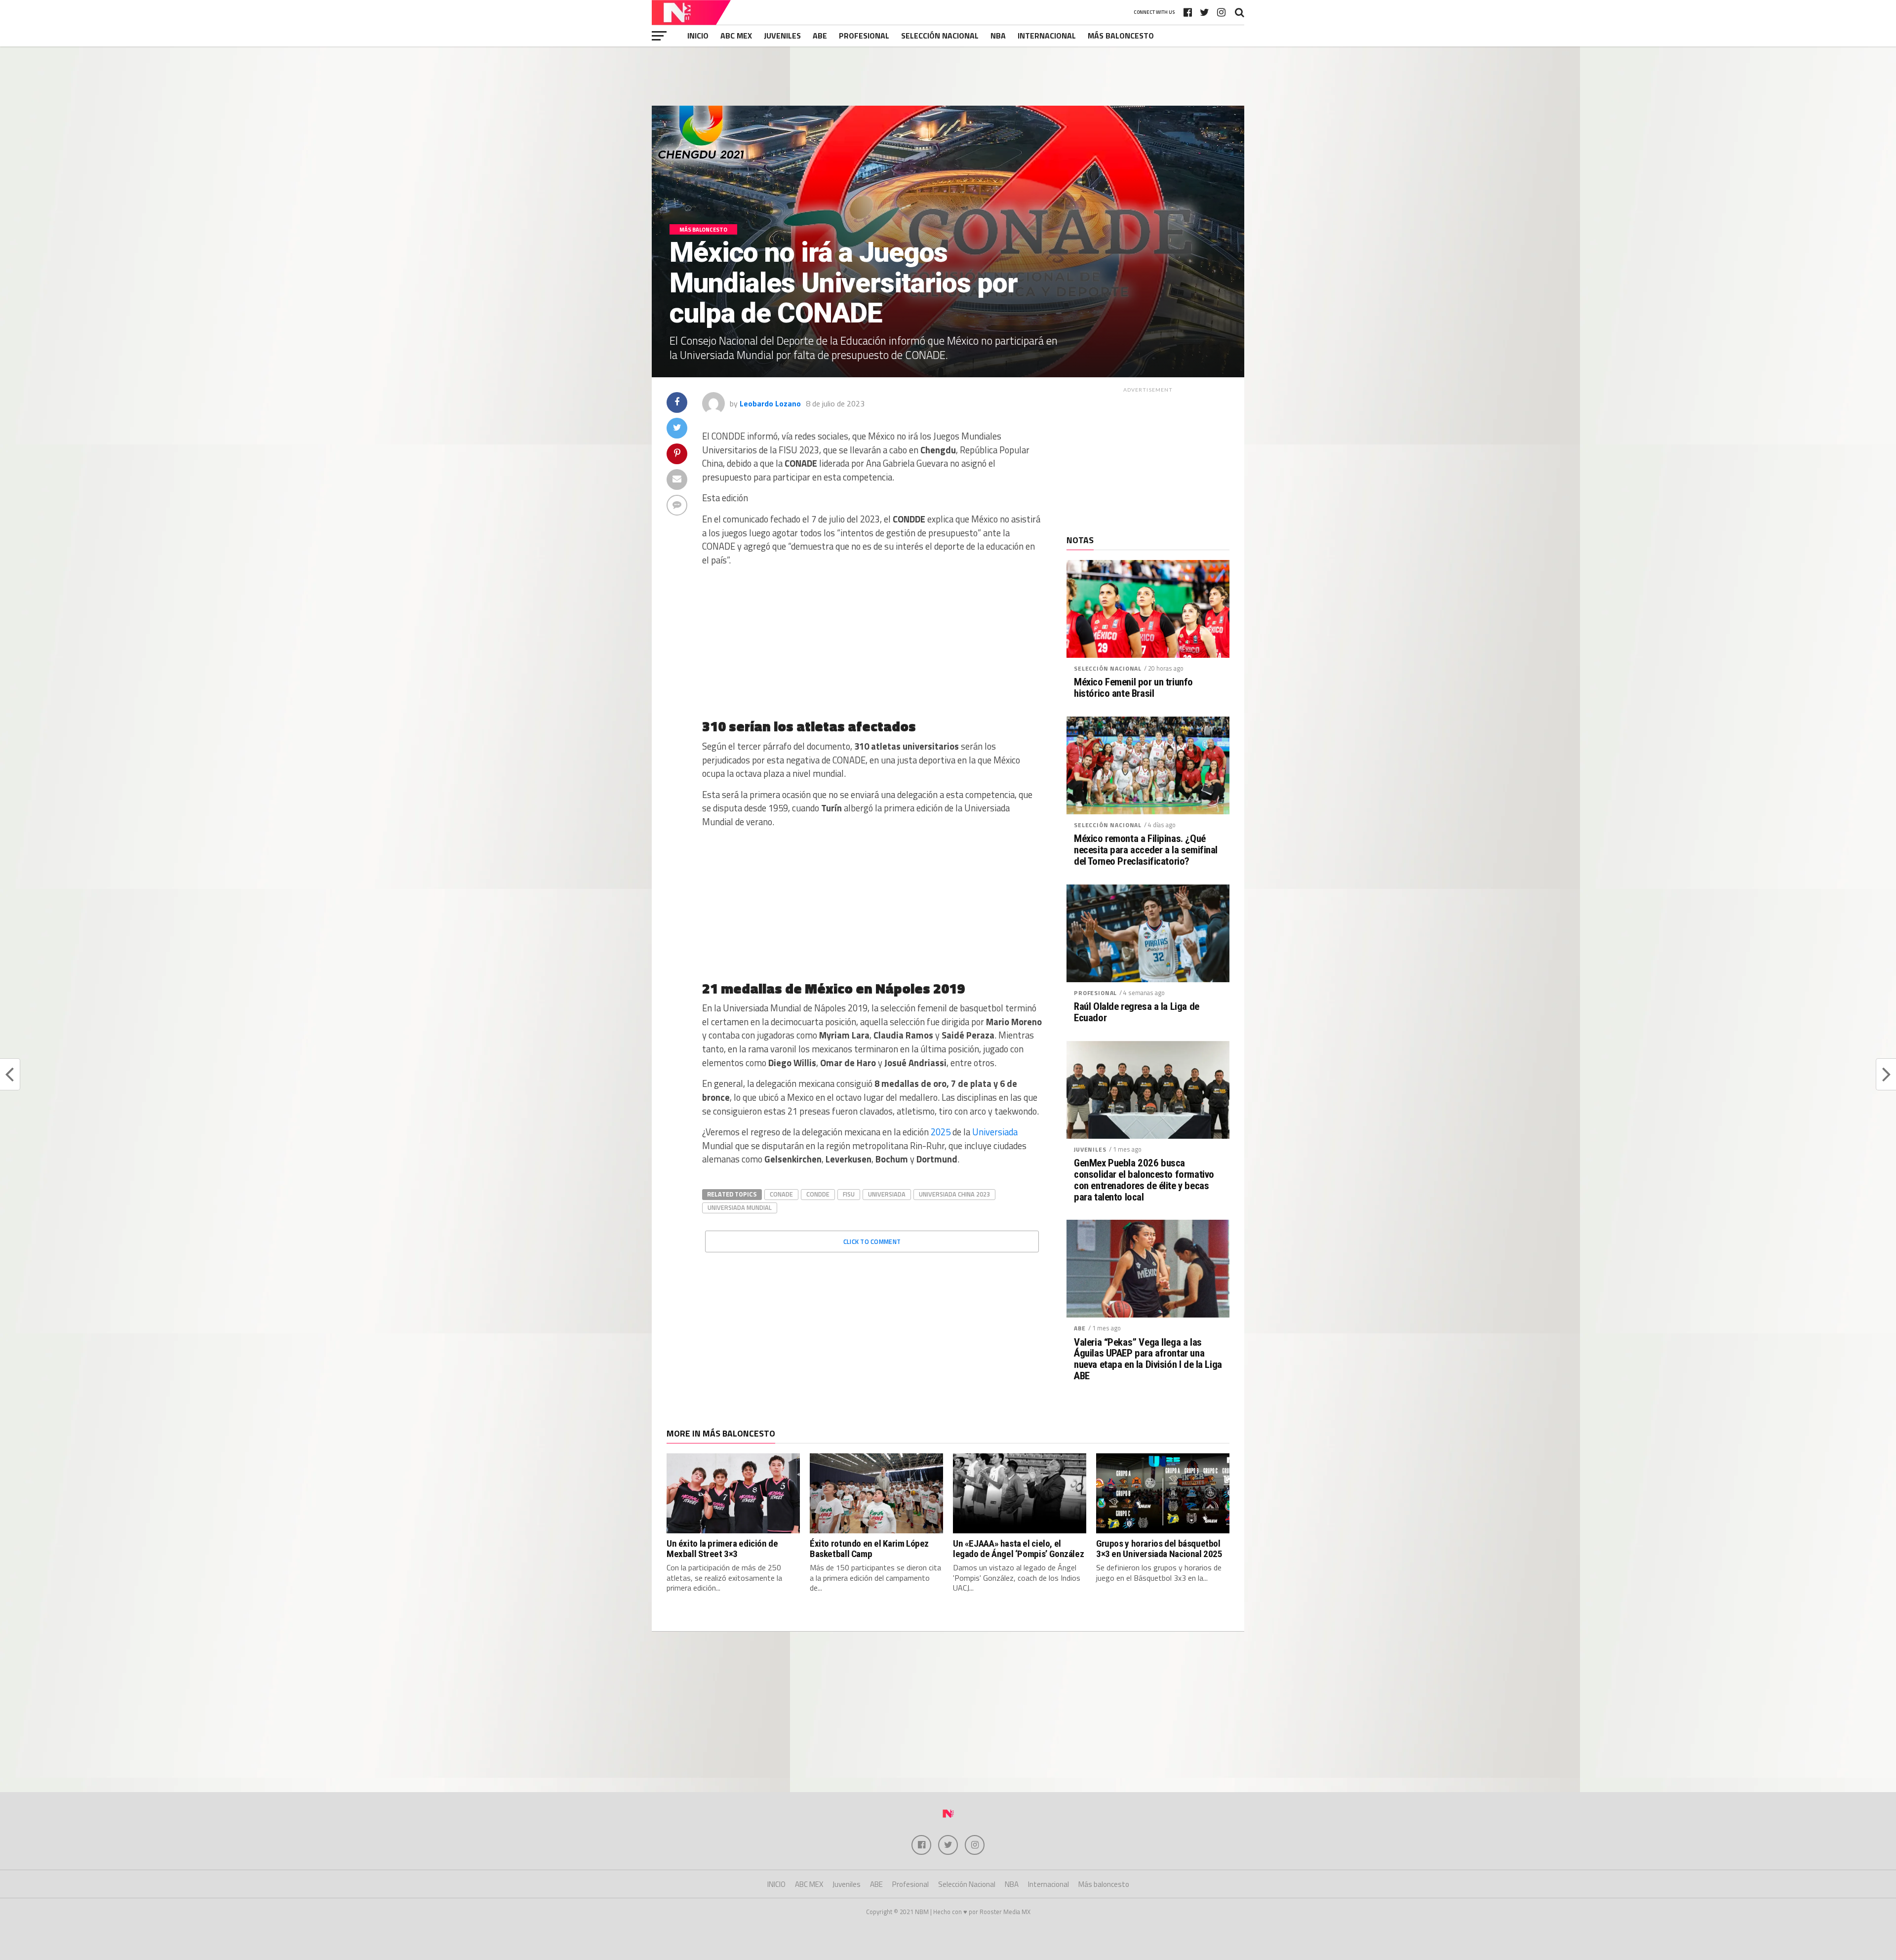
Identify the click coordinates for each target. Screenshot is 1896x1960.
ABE (820, 36)
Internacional (1047, 36)
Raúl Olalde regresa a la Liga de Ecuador (1137, 1012)
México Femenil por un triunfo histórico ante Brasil (1133, 688)
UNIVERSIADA (887, 1194)
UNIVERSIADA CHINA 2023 (954, 1194)
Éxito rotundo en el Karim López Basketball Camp (869, 1549)
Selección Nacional (940, 36)
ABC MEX (736, 36)
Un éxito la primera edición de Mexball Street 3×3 (722, 1549)
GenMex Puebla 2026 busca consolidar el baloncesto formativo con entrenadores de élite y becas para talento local (1144, 1180)
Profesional (864, 36)
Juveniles (782, 36)
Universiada (995, 1132)
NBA (998, 36)
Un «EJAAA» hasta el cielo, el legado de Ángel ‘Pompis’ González (1018, 1549)
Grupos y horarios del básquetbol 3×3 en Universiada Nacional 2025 (1159, 1549)
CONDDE (818, 1194)
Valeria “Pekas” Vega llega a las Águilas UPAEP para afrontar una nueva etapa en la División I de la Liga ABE (1148, 1360)
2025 (941, 1132)
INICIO (698, 36)
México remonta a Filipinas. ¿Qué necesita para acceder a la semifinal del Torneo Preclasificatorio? (1146, 850)
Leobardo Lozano (770, 403)
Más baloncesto (1121, 36)
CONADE (781, 1194)
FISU (849, 1194)
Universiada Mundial (740, 1207)
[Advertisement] (948, 76)
